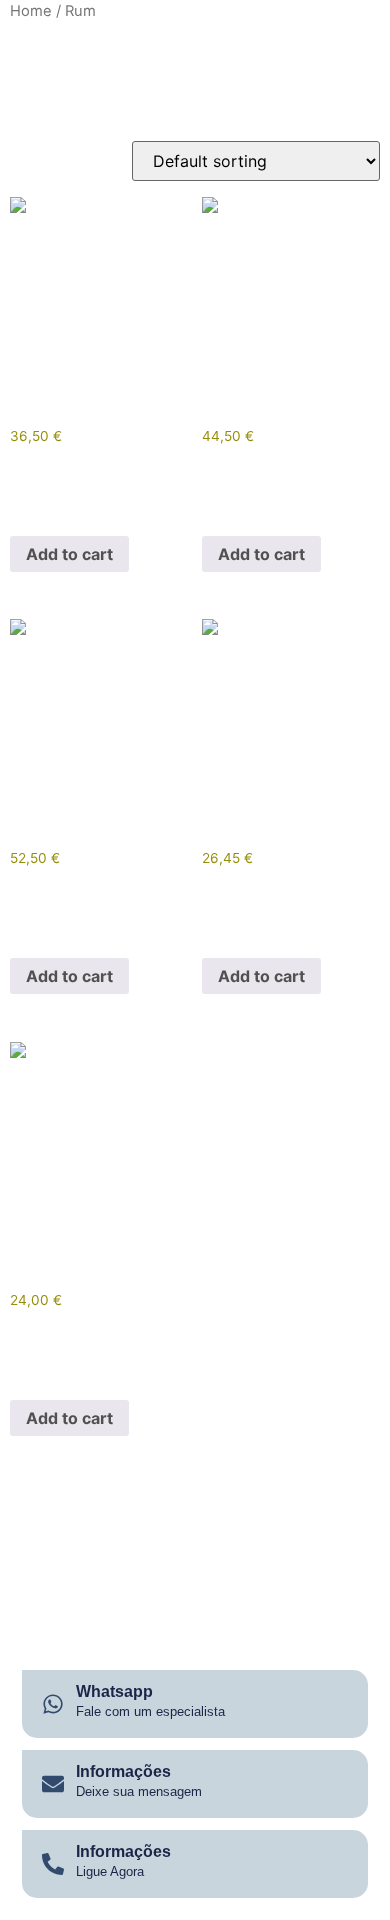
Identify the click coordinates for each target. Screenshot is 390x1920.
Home (31, 11)
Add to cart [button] (69, 554)
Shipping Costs (93, 500)
